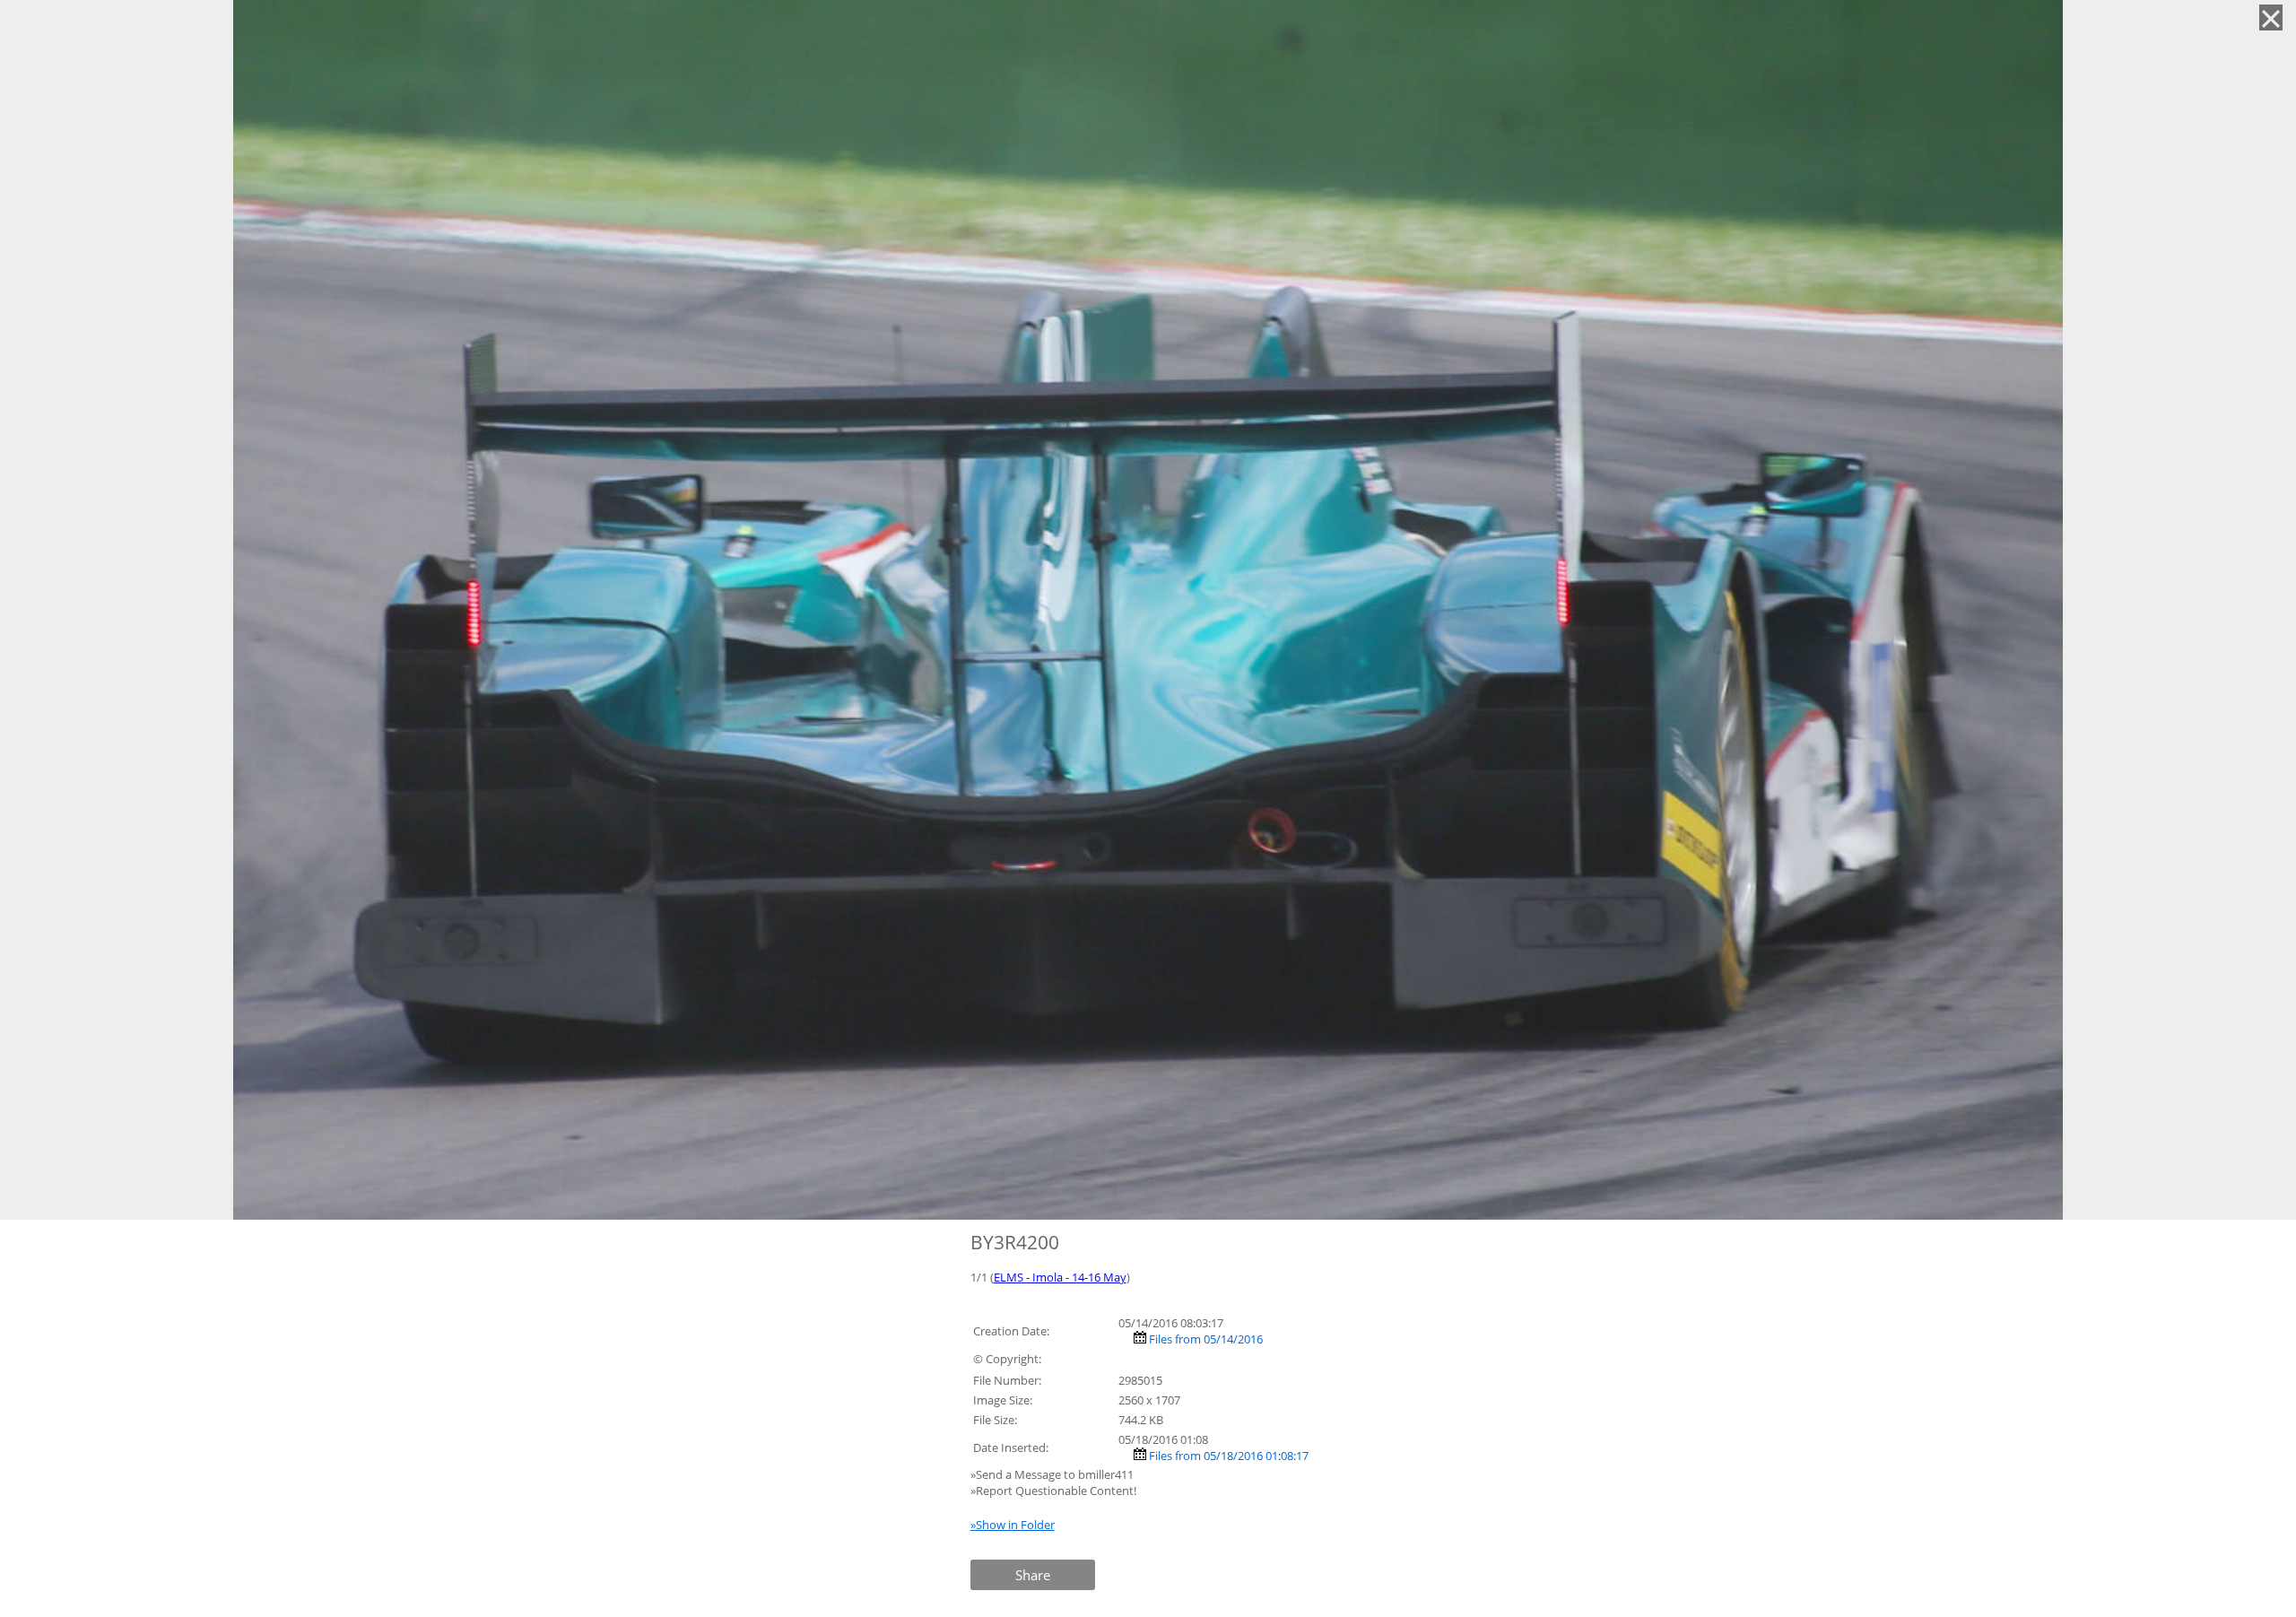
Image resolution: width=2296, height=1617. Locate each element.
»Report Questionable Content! (1053, 1491)
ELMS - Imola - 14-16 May (1060, 1277)
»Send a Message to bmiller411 (1053, 1474)
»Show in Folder (1013, 1525)
